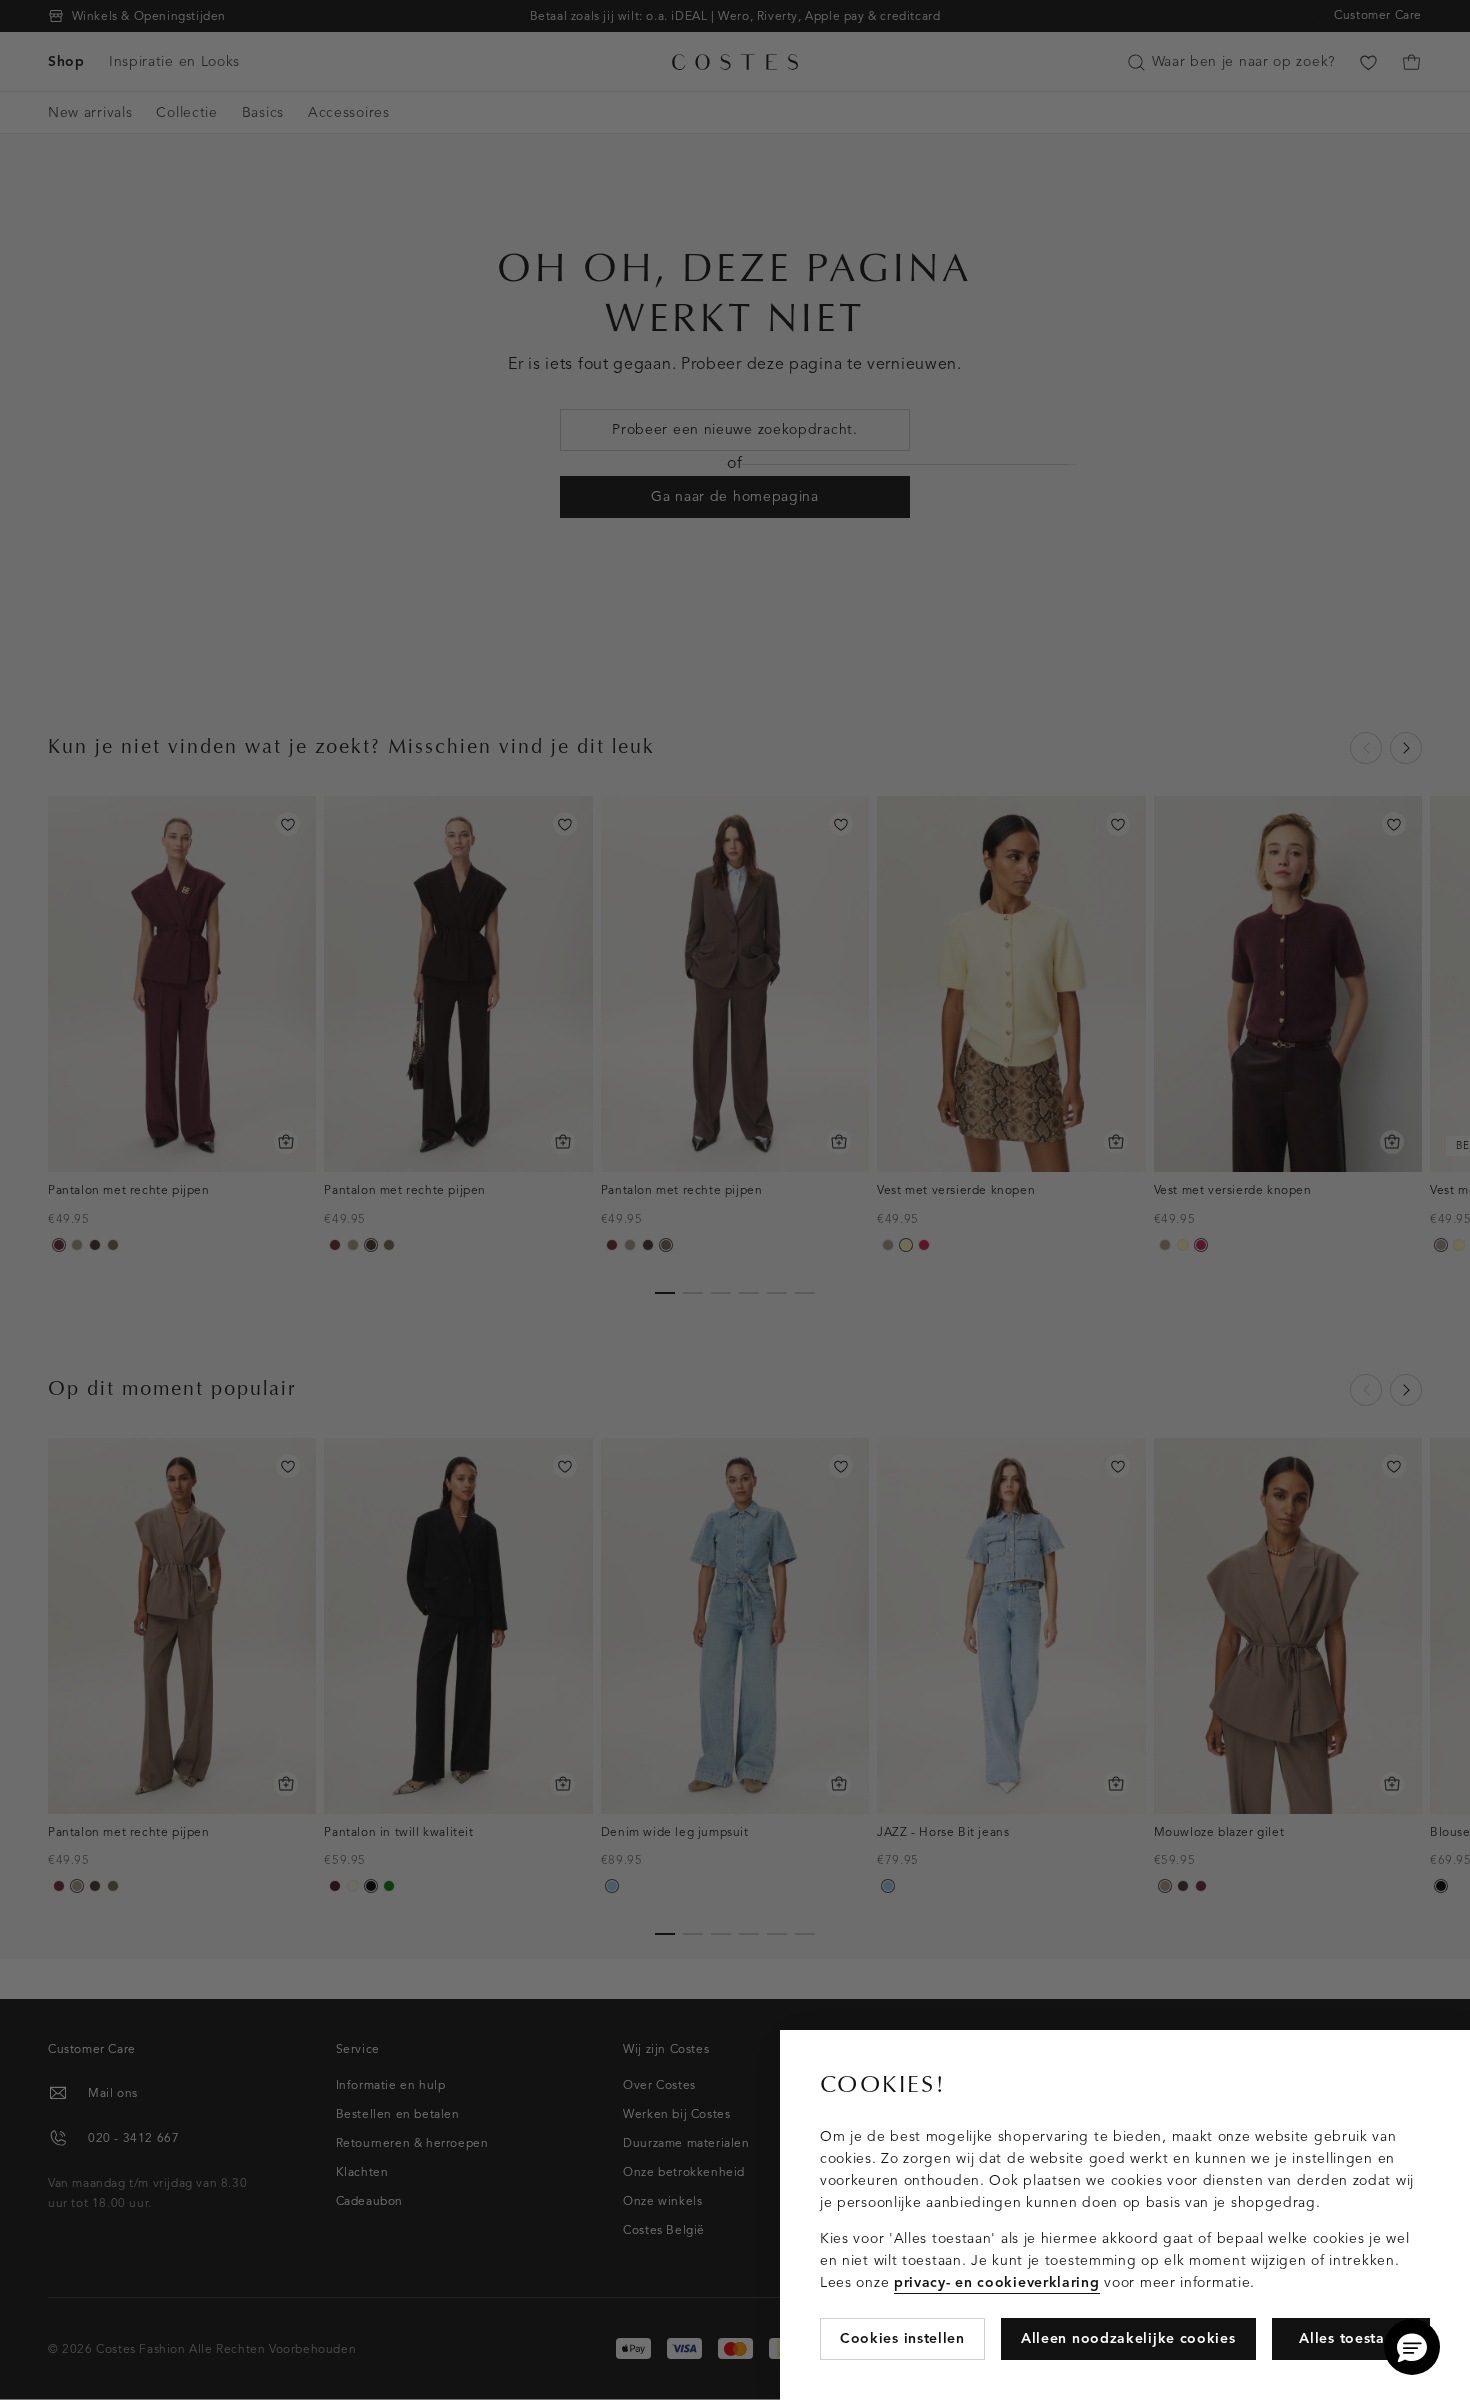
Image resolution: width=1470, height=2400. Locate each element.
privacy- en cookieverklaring (997, 2282)
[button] (1412, 2347)
